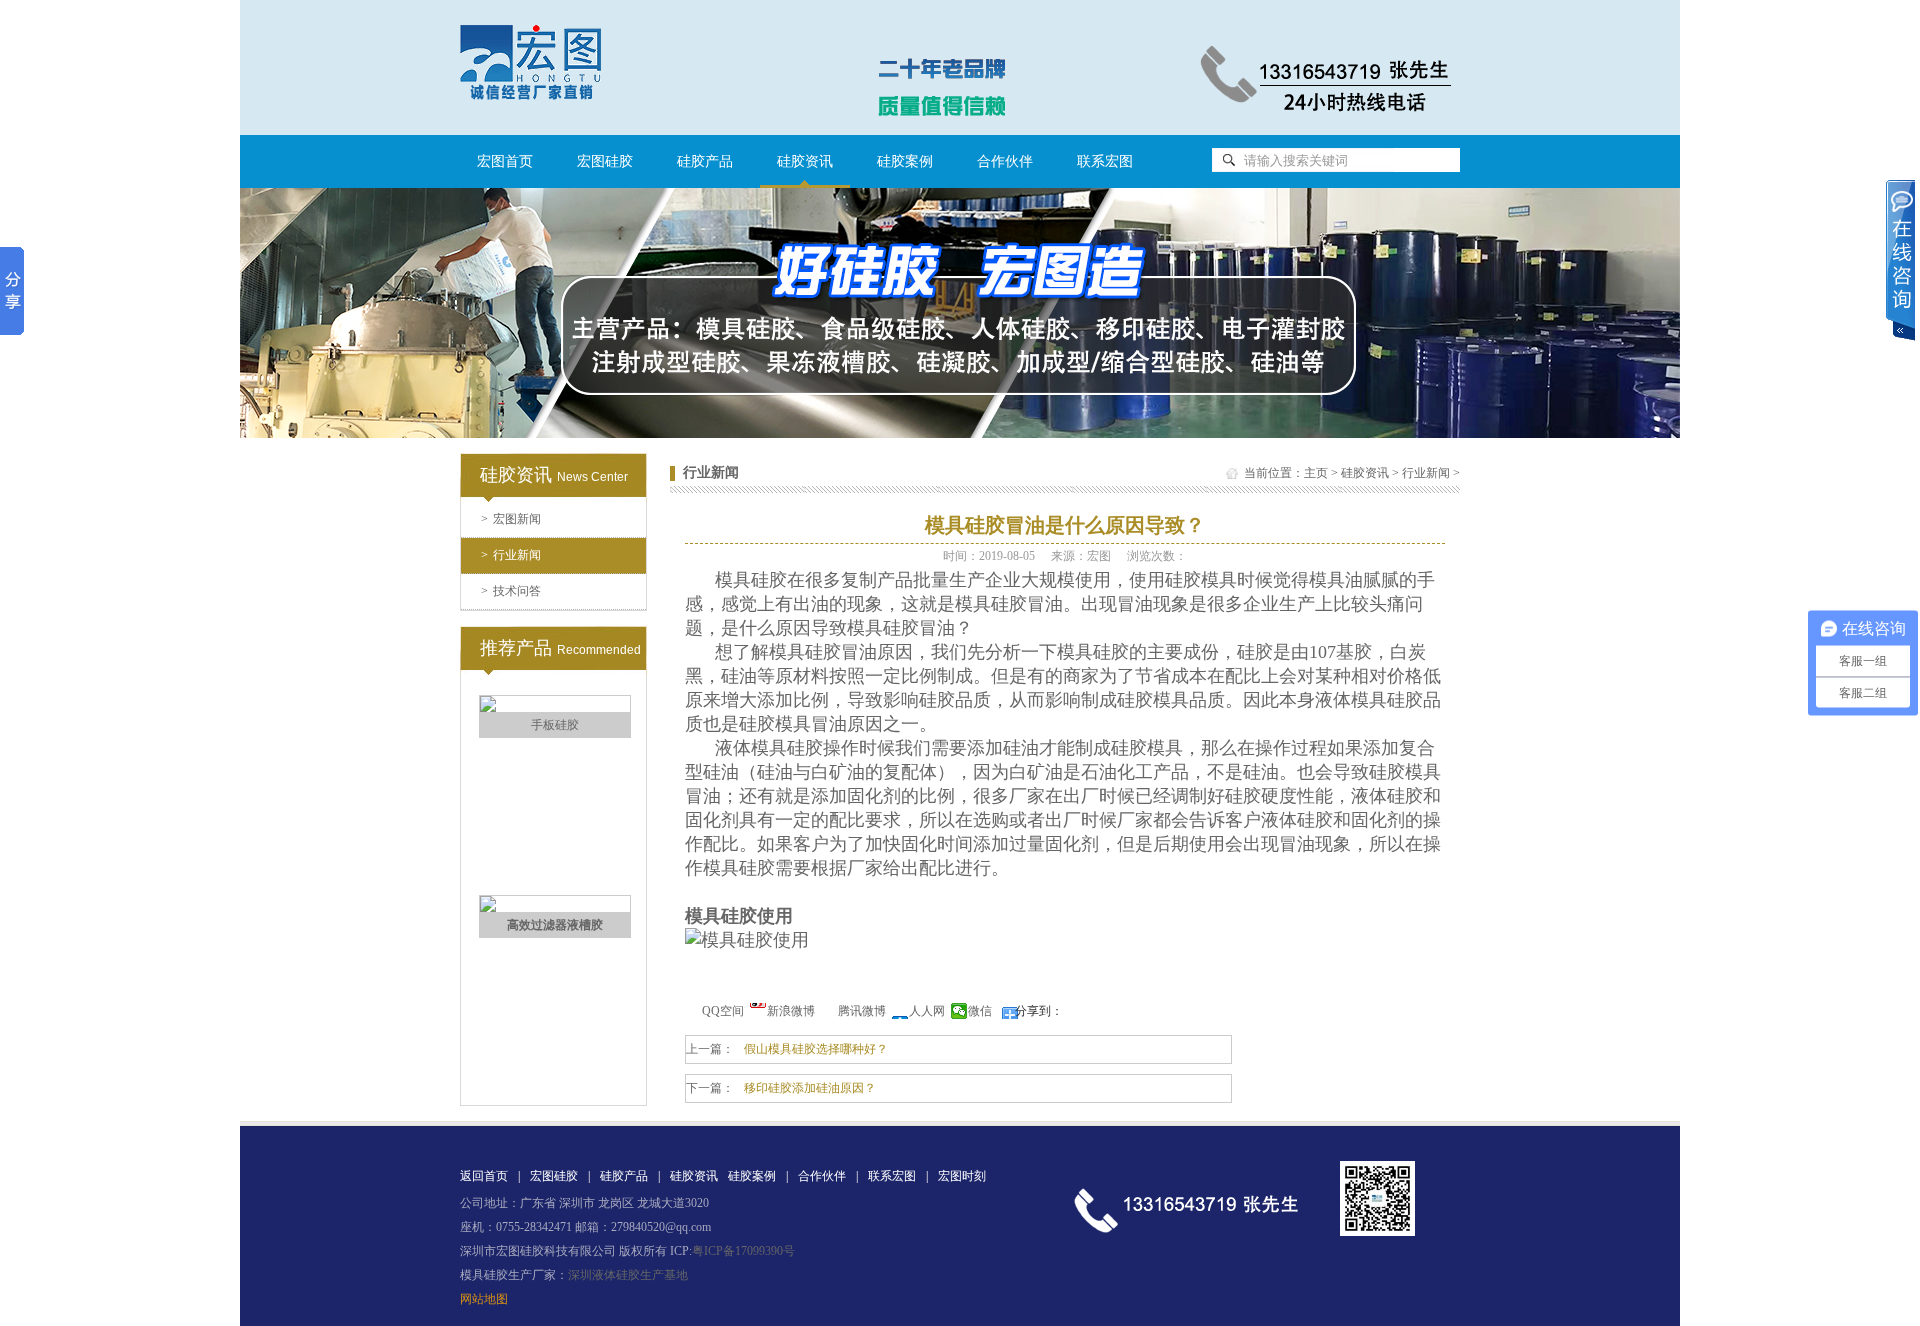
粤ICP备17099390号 (743, 1251)
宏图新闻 (511, 519)
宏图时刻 (962, 1176)
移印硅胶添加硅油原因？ (810, 1088)
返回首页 (484, 1176)
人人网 (927, 1011)
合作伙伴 (1005, 161)
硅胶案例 (905, 161)
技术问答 (511, 591)
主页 (1316, 473)
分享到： (1039, 1011)
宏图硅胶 (605, 161)
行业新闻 (511, 555)
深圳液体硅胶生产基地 (628, 1275)
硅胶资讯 (1365, 473)
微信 (980, 1011)
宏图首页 (505, 161)
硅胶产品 (705, 161)
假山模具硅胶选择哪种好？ (816, 1049)
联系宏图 (1105, 161)
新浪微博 (791, 1011)
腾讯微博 (862, 1011)
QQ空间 (723, 1011)
